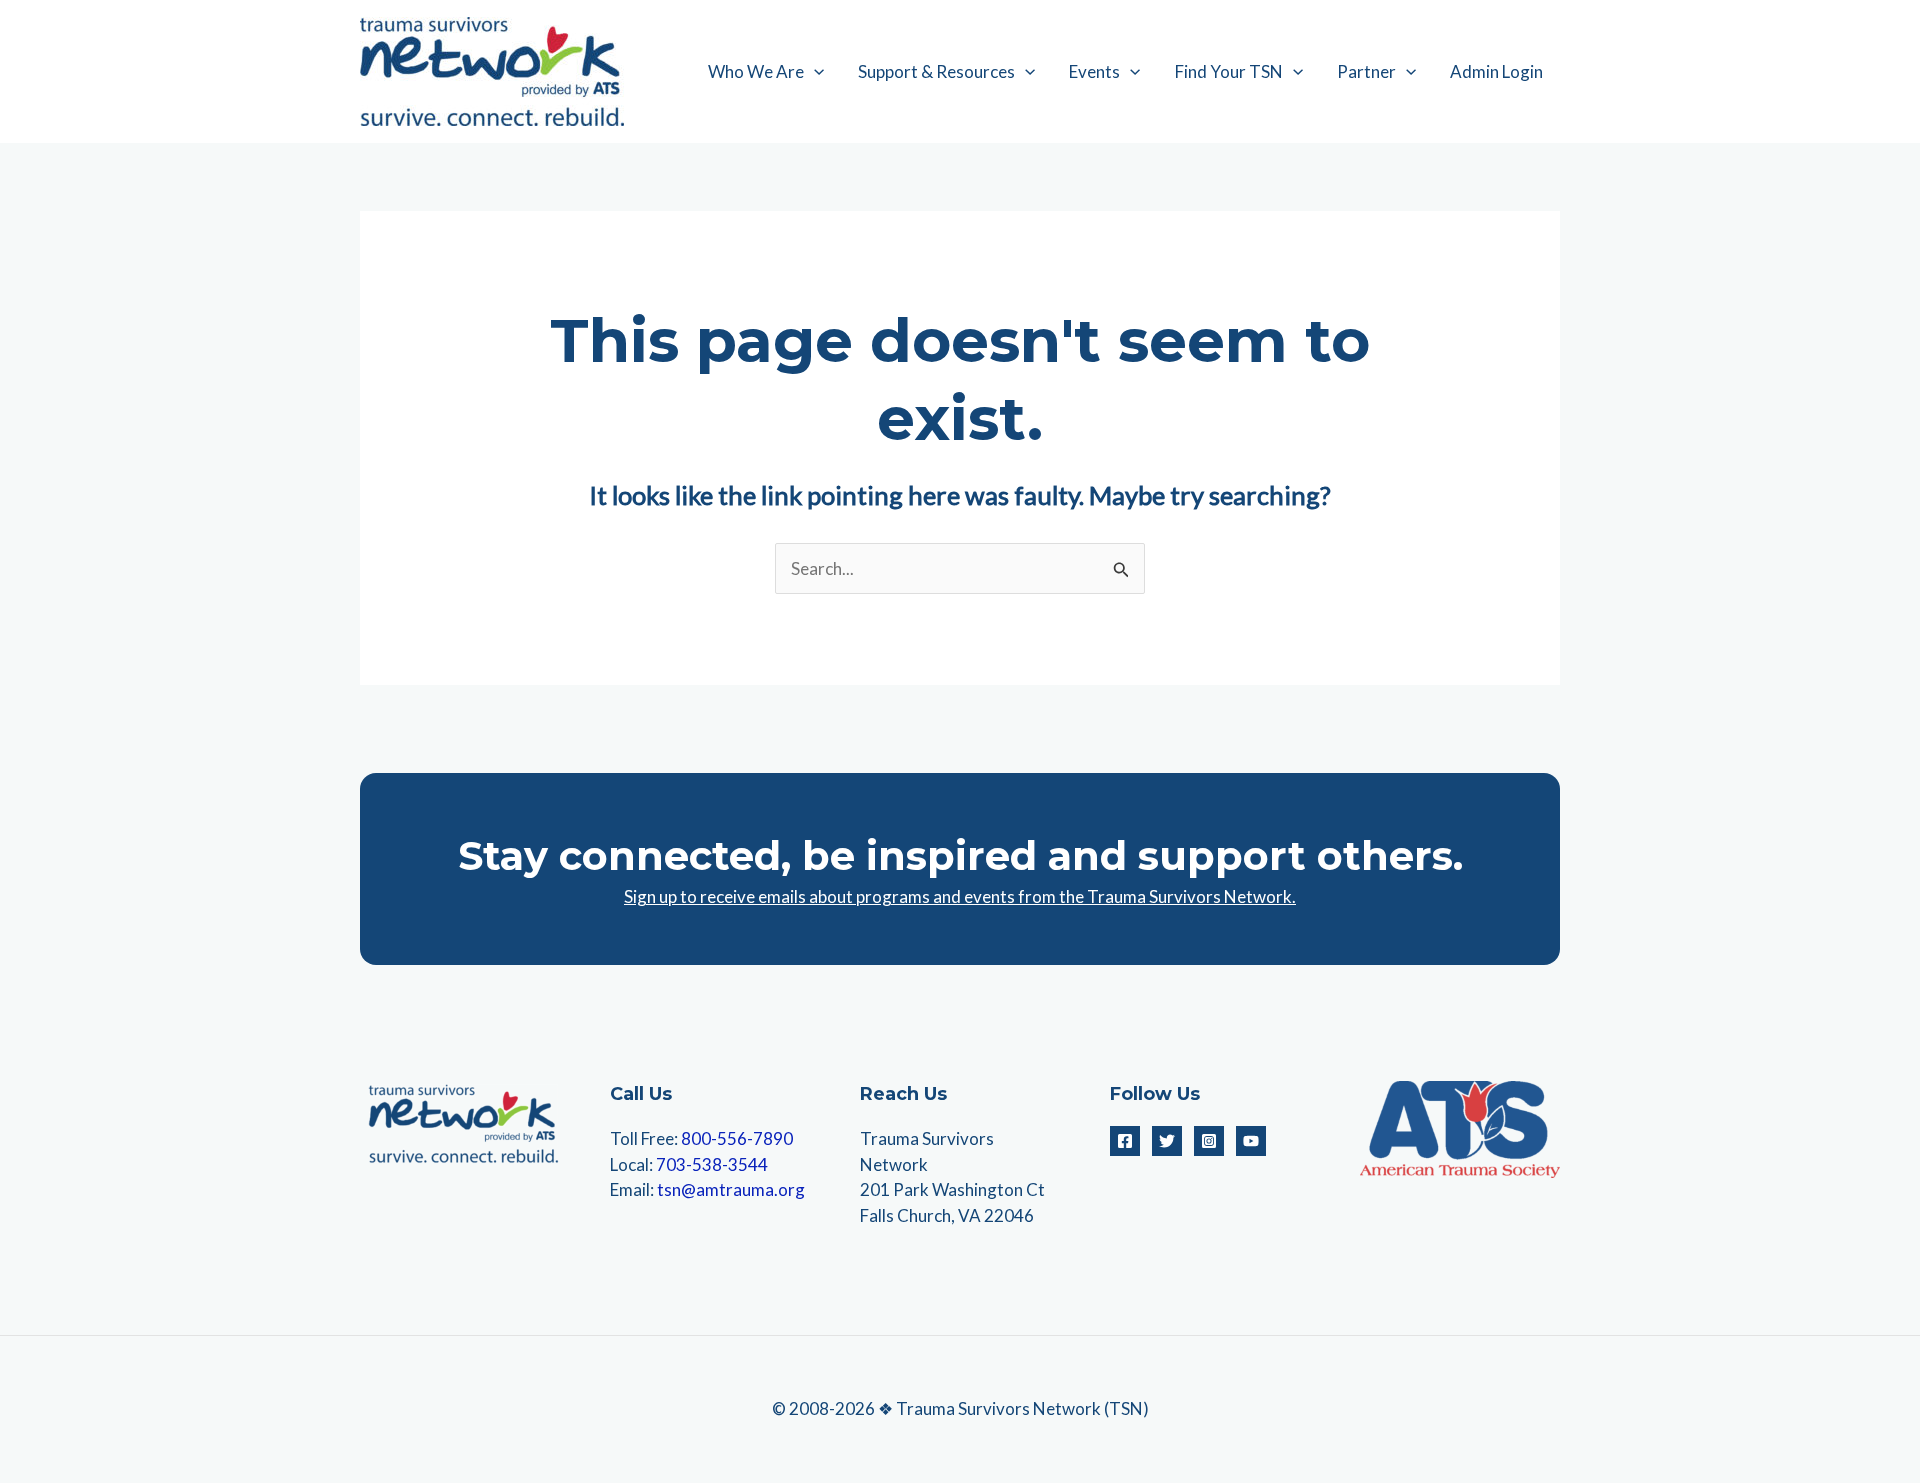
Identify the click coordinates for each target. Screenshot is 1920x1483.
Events (1094, 71)
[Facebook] (1125, 1141)
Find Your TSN (1229, 71)
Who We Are (756, 71)
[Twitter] (1167, 1141)
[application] (814, 72)
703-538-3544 (712, 1164)
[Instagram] (1209, 1141)
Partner (1366, 71)
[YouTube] (1251, 1141)
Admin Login (1496, 71)
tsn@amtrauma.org (731, 1189)
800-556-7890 (737, 1138)
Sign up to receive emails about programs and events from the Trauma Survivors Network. (960, 896)
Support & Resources (936, 71)
